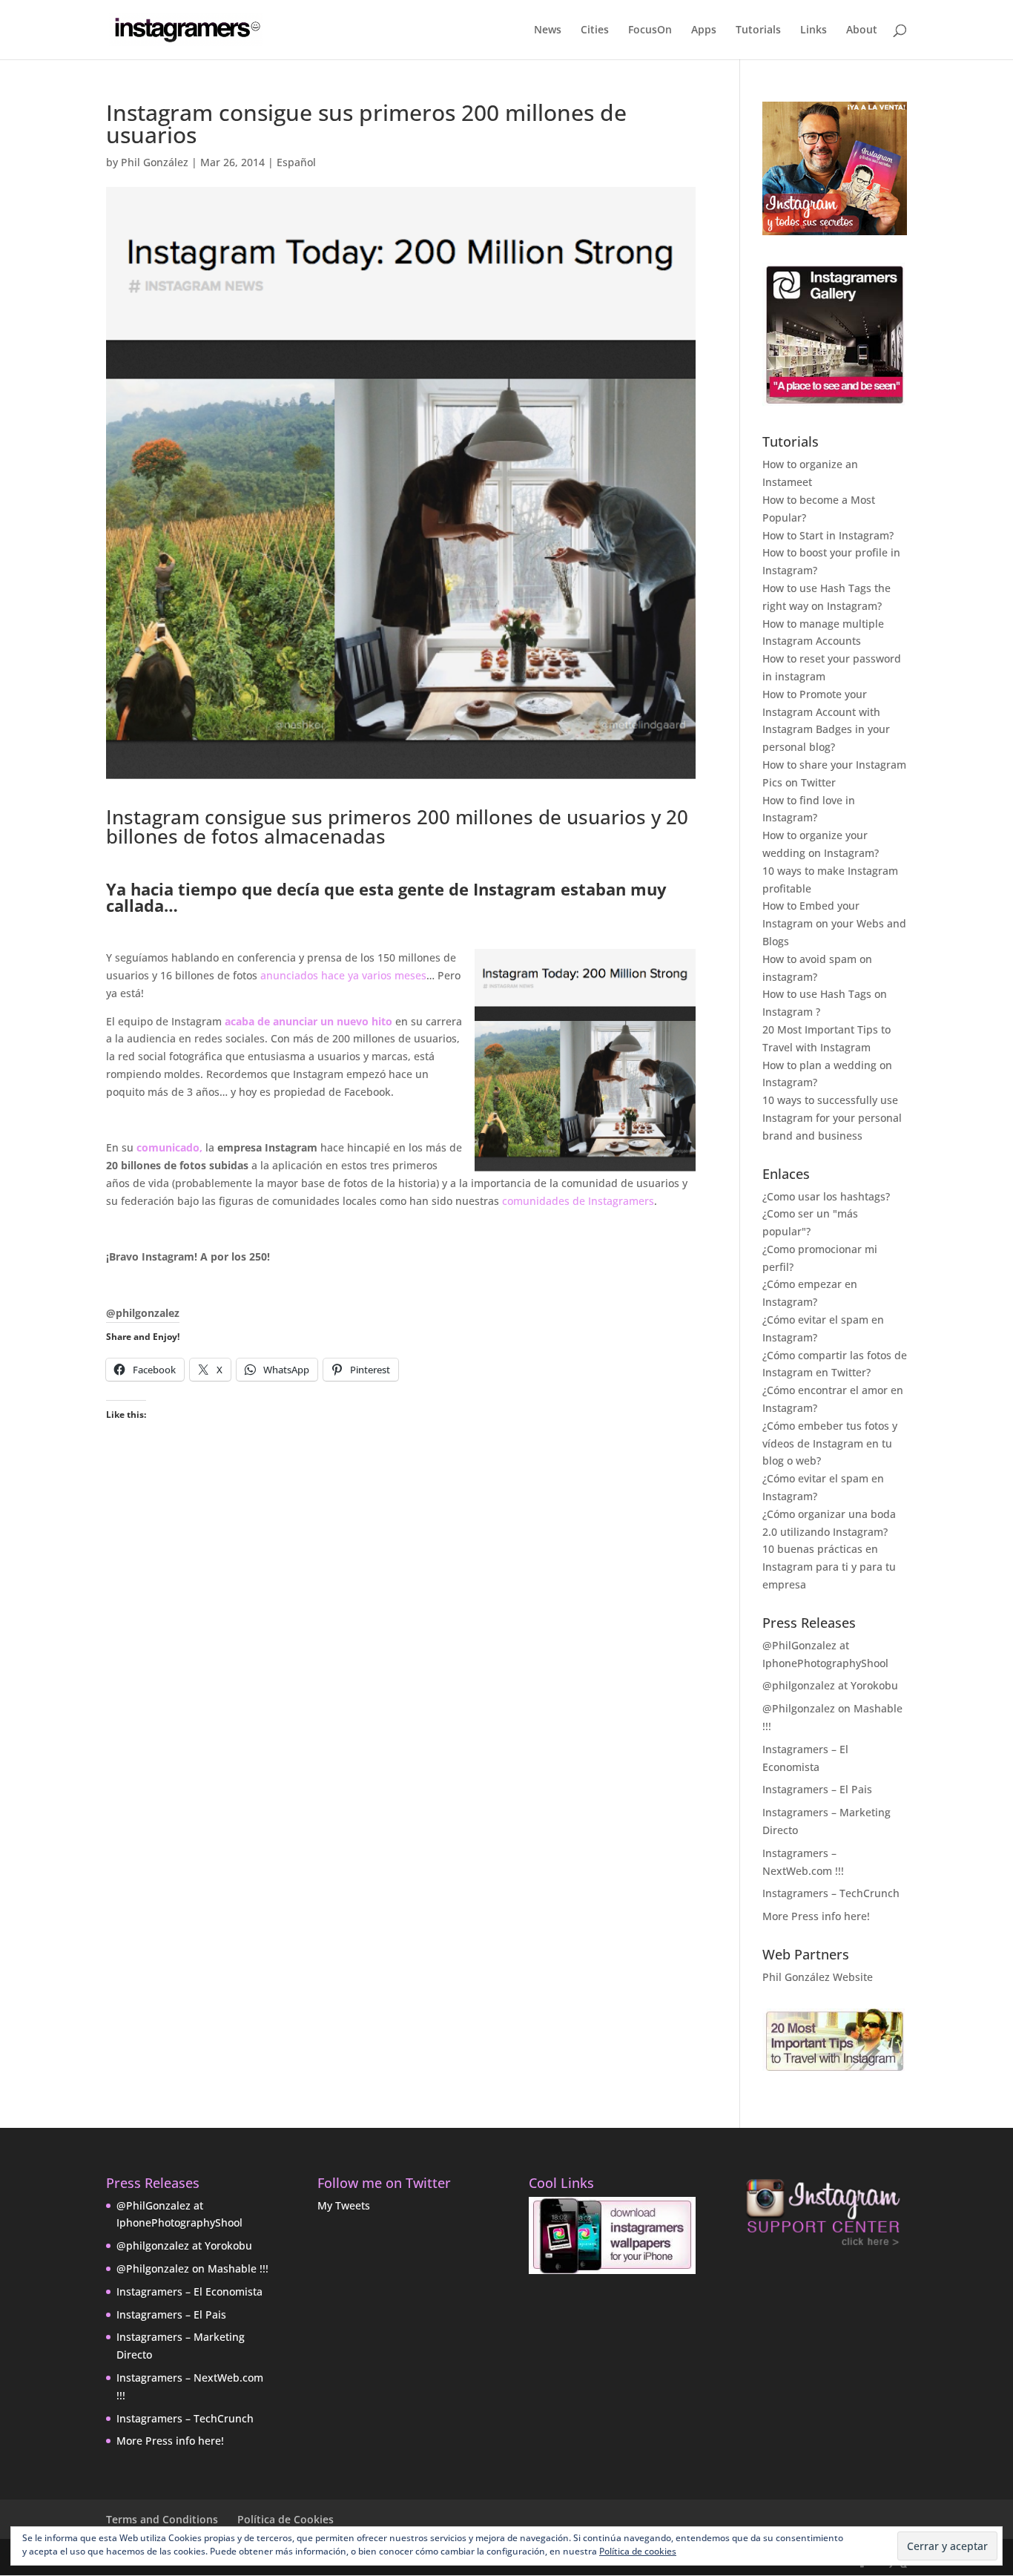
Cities (595, 30)
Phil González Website (818, 1977)
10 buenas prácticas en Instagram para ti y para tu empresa (829, 1567)
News (548, 30)
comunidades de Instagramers (578, 1201)
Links (814, 30)
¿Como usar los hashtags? (826, 1196)
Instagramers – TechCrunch (831, 1893)
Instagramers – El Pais (817, 1789)
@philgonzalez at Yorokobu (830, 1685)
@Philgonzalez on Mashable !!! (192, 2268)
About (862, 30)
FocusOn (650, 30)
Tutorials (758, 30)
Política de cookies (638, 2551)
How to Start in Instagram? (828, 535)
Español (296, 162)
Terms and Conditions (162, 2519)
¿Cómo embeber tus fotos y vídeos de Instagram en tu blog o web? (830, 1443)
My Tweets (344, 2205)
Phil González (155, 162)
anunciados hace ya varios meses (343, 975)
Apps (704, 30)
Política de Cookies (286, 2519)
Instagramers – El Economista (189, 2291)
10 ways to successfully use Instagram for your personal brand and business (832, 1118)
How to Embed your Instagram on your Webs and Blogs (834, 923)
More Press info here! (816, 1916)
